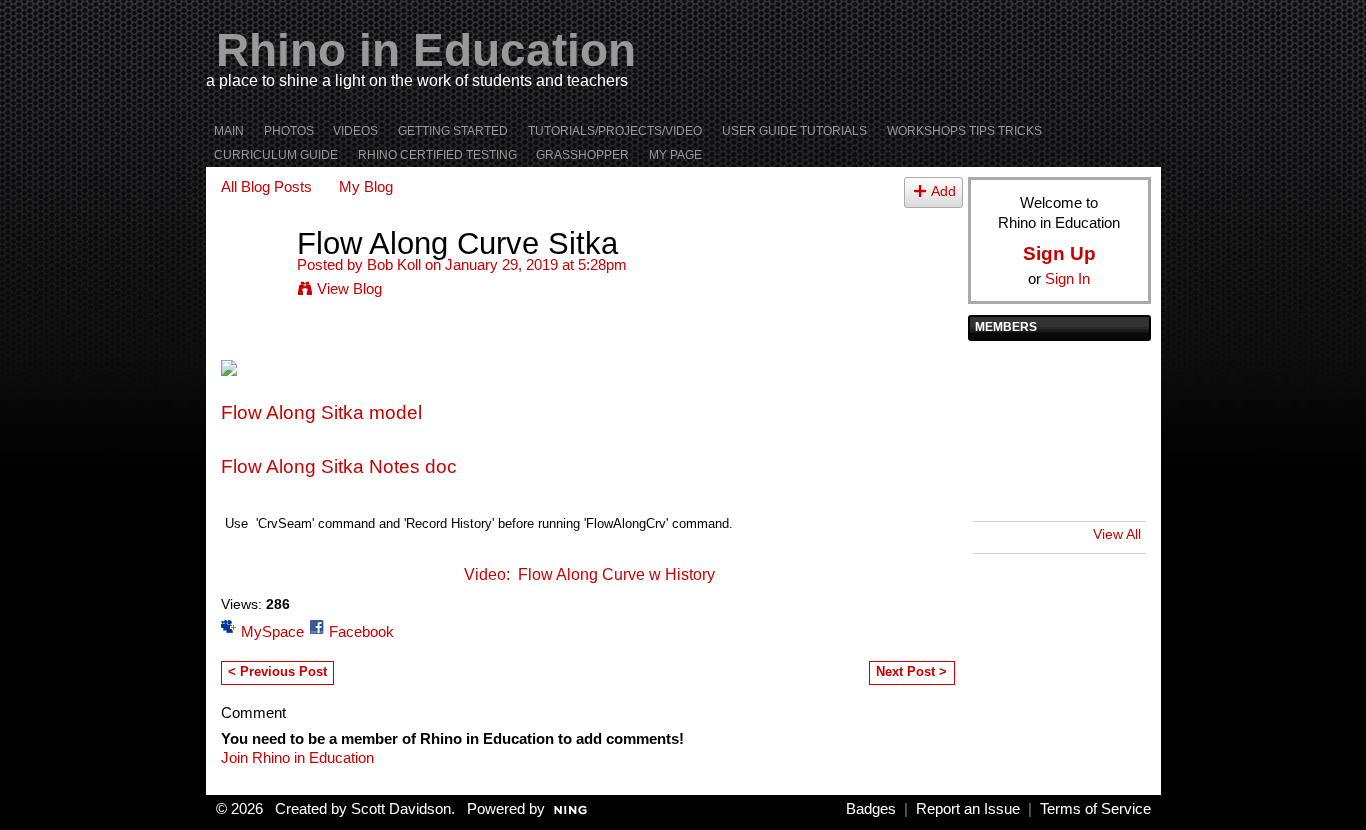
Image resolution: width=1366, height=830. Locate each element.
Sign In (1067, 278)
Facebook (361, 631)
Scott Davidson (401, 809)
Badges (871, 809)
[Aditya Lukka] (1001, 375)
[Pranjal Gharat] (1057, 431)
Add (943, 191)
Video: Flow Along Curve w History (589, 574)
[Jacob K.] (1113, 375)
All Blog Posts (266, 186)
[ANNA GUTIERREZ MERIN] (1113, 487)
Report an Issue (968, 809)
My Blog (366, 186)
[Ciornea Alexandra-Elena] (1057, 487)
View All (1117, 534)
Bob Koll (394, 264)
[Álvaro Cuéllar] (1001, 487)
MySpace (272, 631)
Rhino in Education (426, 50)
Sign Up (1059, 253)
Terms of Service (1095, 809)
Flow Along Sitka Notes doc (339, 466)
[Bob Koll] (253, 281)
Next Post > (911, 671)
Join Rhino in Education (297, 757)
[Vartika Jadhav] (1001, 431)
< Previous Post (277, 671)
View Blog (349, 288)
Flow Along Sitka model (321, 412)
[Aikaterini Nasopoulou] (1113, 431)
